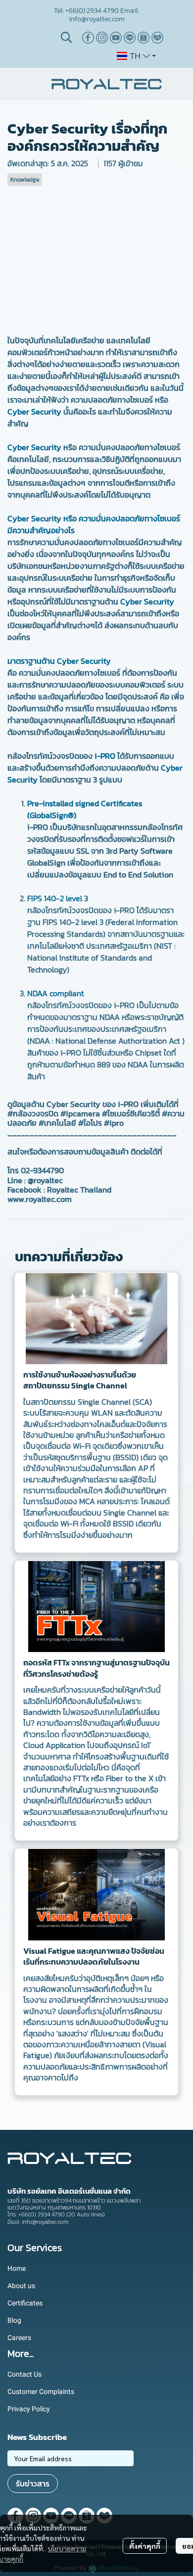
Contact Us (24, 2374)
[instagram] (102, 38)
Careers (19, 2338)
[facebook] (88, 38)
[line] (130, 38)
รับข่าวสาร (33, 2484)
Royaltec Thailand (79, 1190)
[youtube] (116, 38)
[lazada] (157, 38)
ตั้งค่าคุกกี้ (145, 2546)
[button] (66, 37)
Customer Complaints (41, 2392)
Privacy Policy (29, 2409)
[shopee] (144, 38)
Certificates (25, 2303)
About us (21, 2286)
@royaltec (45, 1180)
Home (17, 2268)
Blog (14, 2320)
